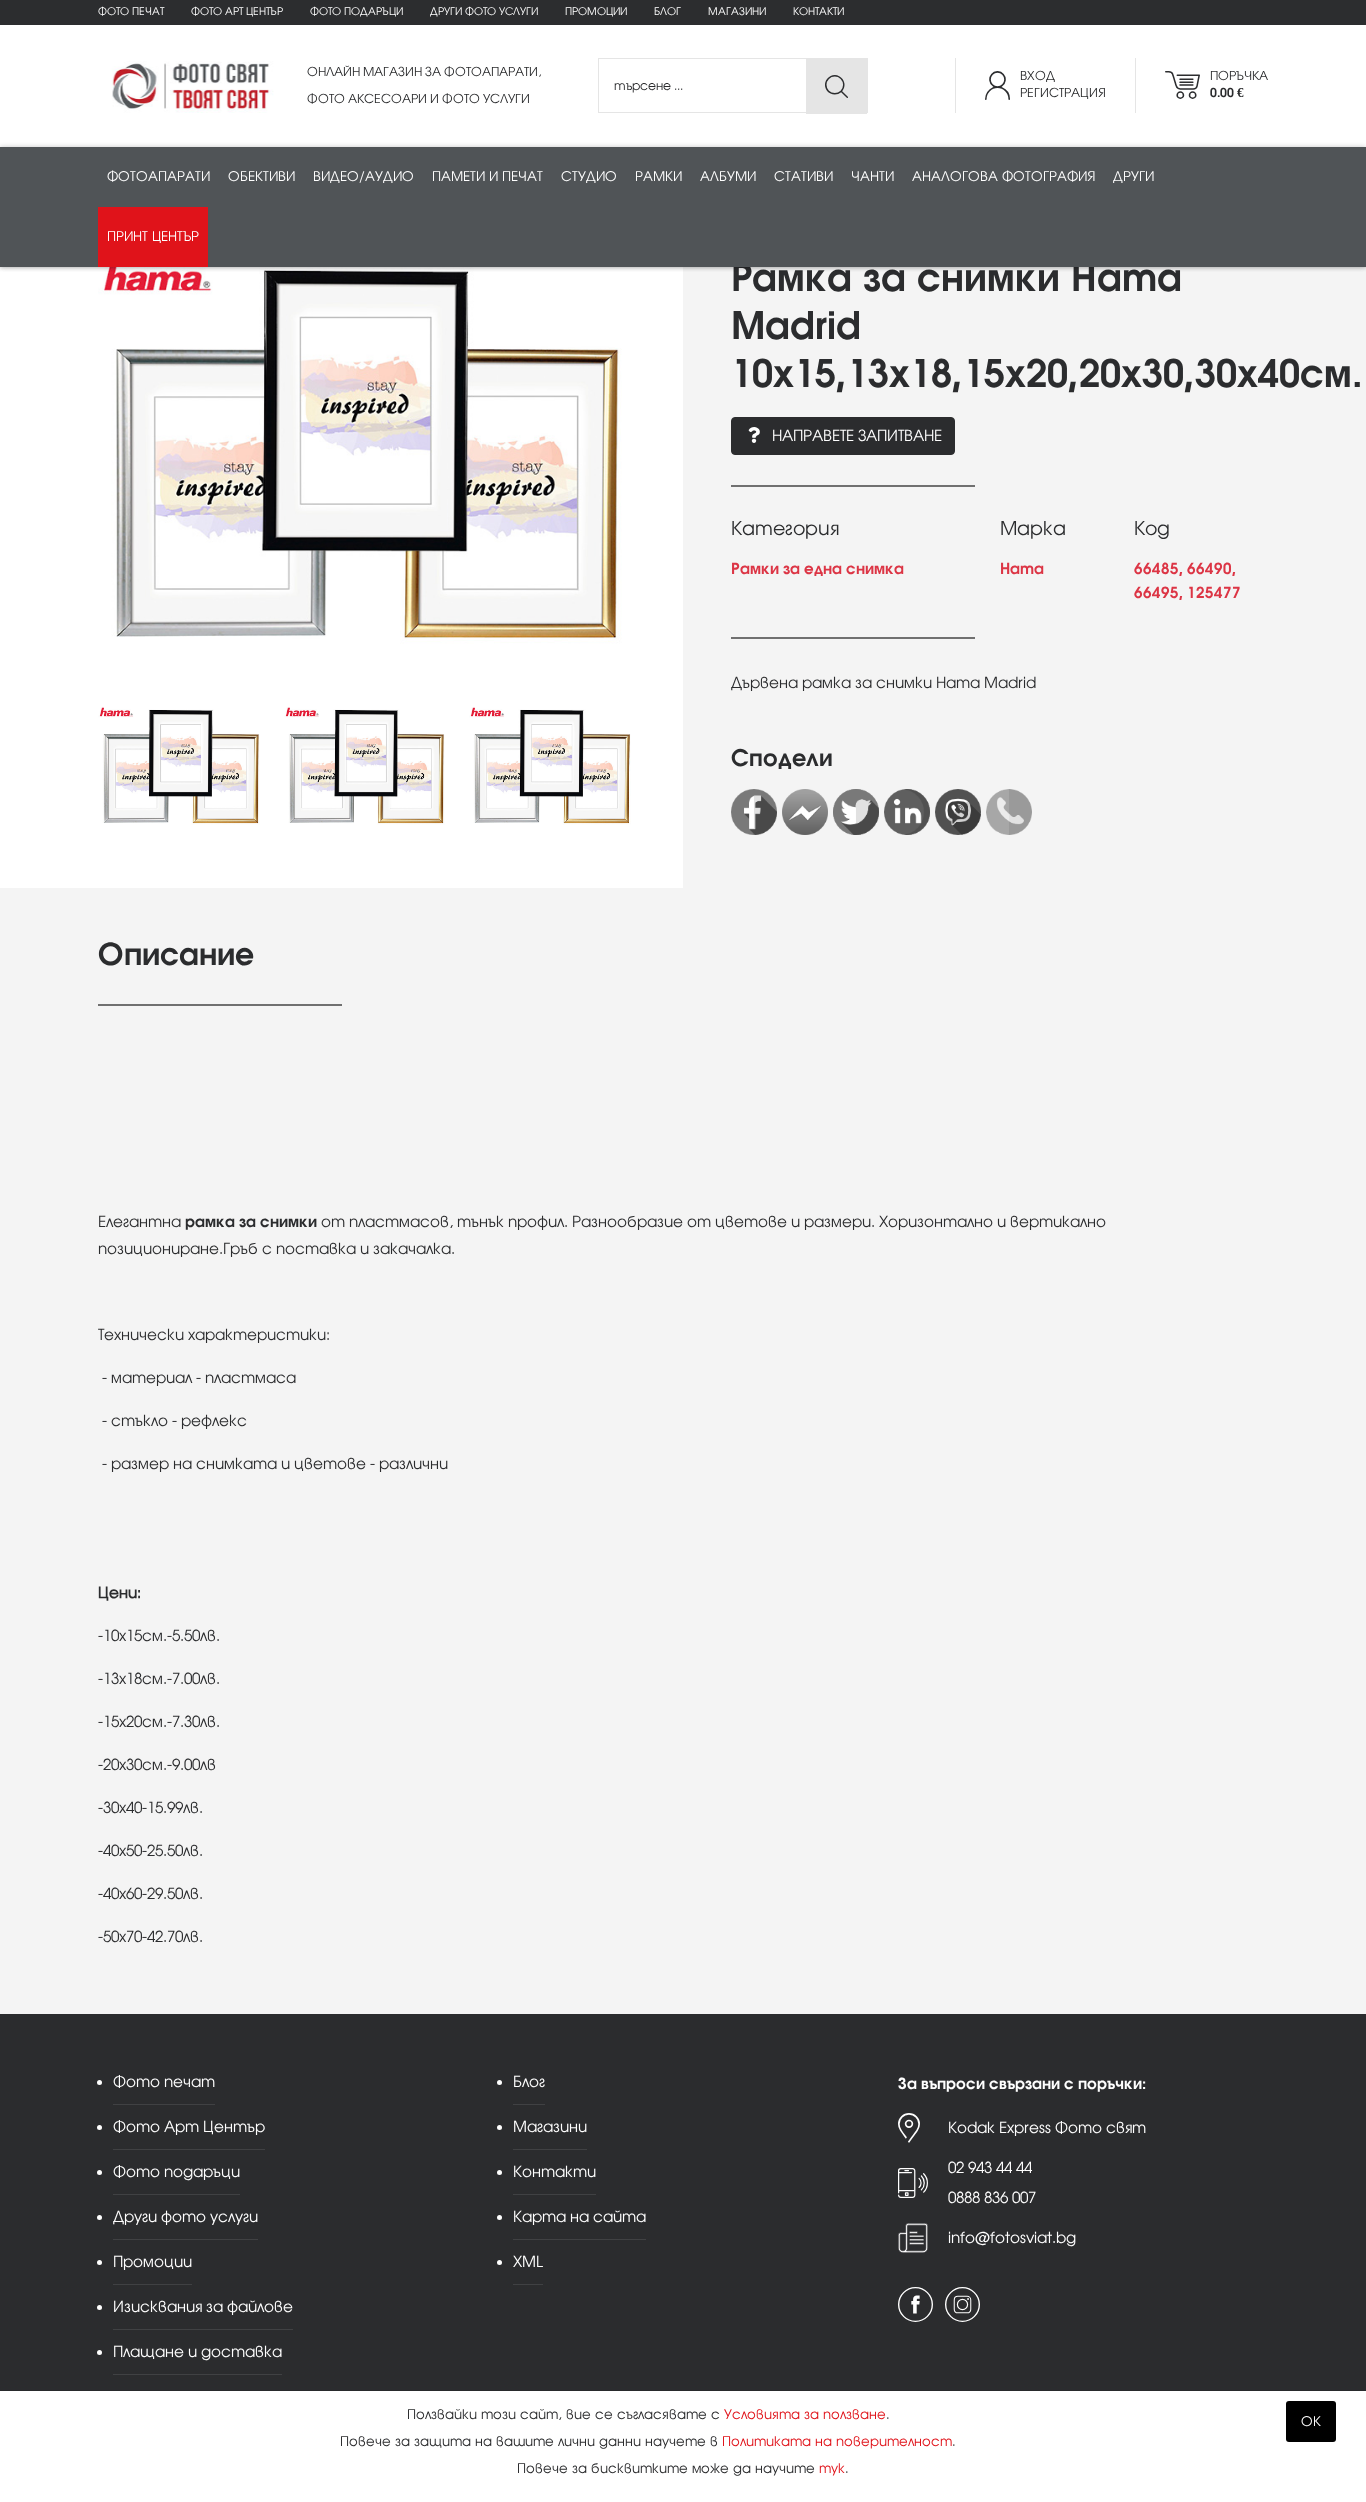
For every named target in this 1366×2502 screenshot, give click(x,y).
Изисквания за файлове (203, 2306)
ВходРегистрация (1063, 84)
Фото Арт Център (237, 11)
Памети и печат (487, 176)
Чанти (872, 176)
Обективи (261, 176)
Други (1133, 176)
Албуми (728, 176)
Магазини (737, 11)
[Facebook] (754, 812)
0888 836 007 (992, 2197)
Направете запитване (857, 435)
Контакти (818, 11)
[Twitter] (856, 812)
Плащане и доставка (197, 2351)
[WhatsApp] (1009, 812)
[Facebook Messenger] (805, 812)
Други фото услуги (484, 11)
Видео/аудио (363, 176)
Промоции (596, 11)
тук (832, 2468)
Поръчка (1239, 84)
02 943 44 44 (990, 2167)
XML (528, 2261)
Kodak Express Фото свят (1047, 2127)
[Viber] (958, 812)
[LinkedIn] (907, 812)
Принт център (153, 236)
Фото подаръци (356, 11)
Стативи (803, 176)
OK (1311, 2421)
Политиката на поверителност (837, 2441)
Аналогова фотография (1003, 176)
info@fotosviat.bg (1012, 2237)
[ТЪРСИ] (836, 86)
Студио (589, 176)
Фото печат (131, 11)
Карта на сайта (579, 2216)
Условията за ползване (805, 2414)
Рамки (658, 176)
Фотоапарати (158, 176)
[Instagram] (962, 2304)
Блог (667, 11)
